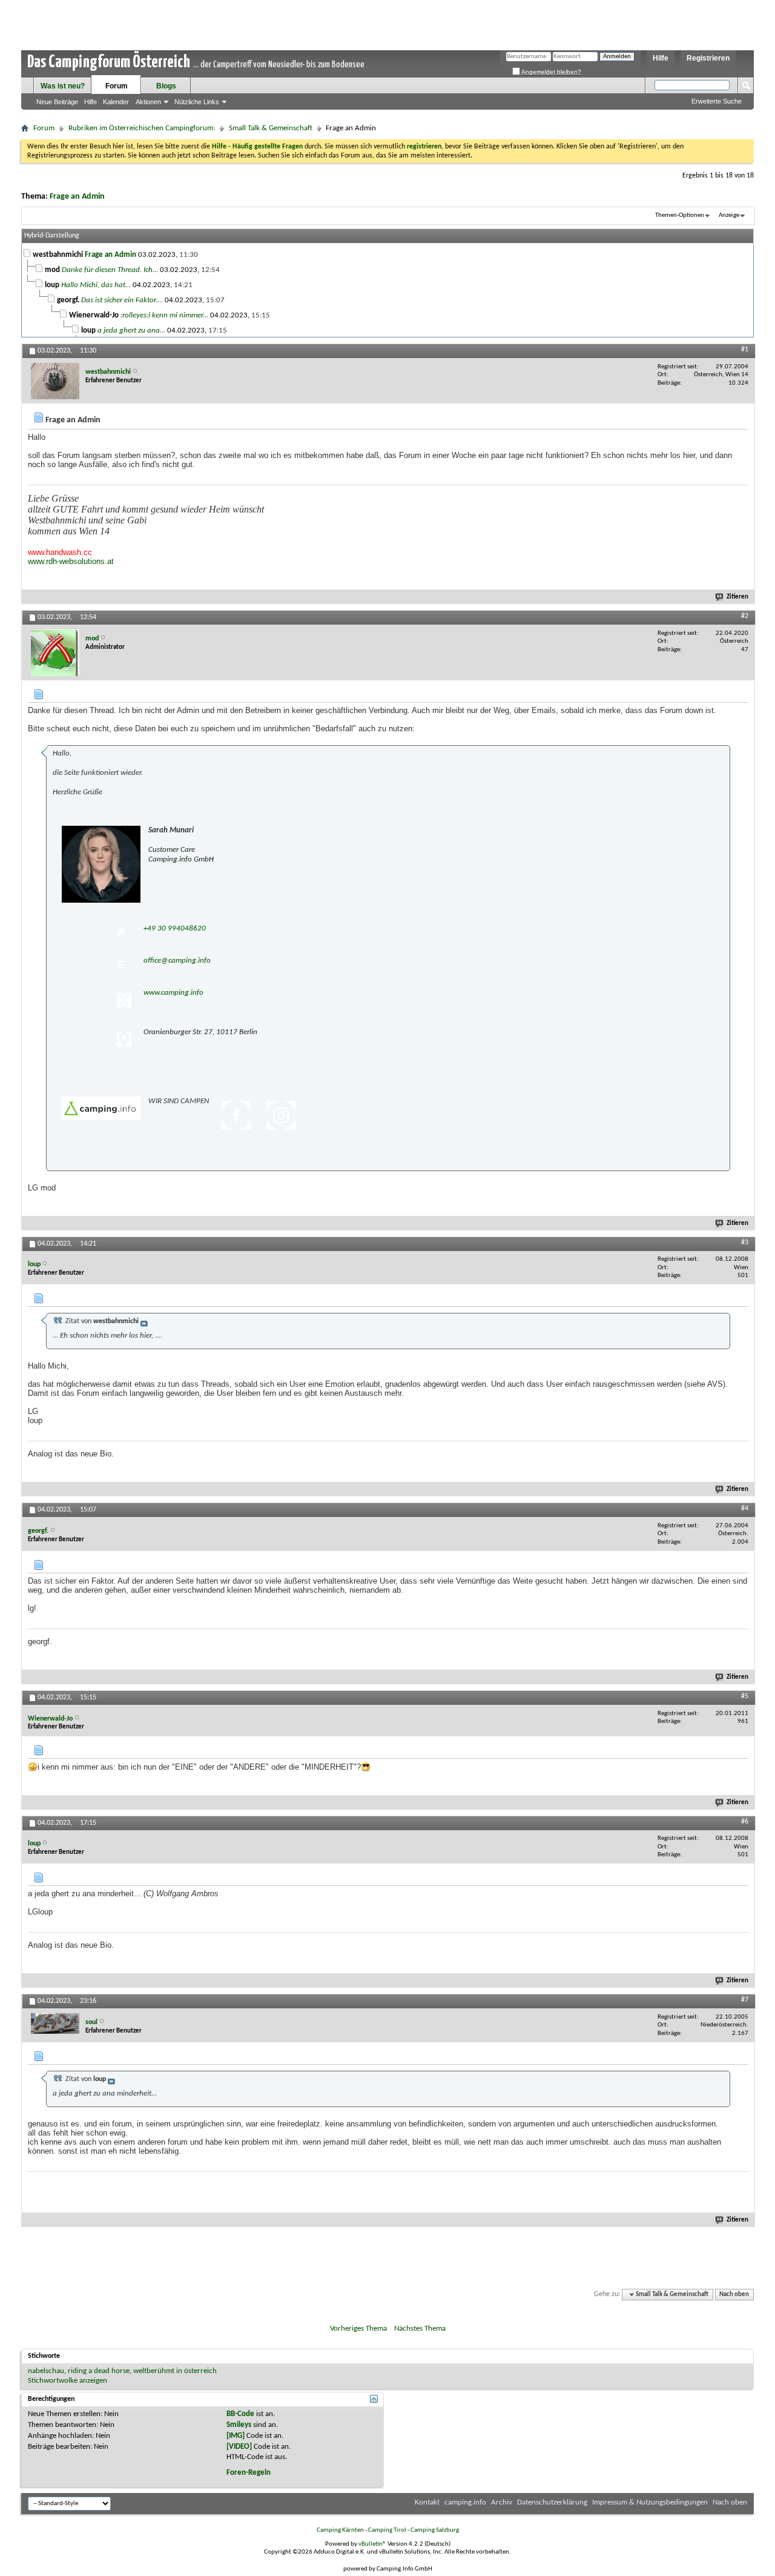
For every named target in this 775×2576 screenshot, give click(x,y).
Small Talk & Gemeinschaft (271, 128)
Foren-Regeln (249, 2473)
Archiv (502, 2502)
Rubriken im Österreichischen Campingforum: (142, 128)
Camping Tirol (387, 2530)
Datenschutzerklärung (552, 2502)
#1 (745, 350)
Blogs (166, 86)
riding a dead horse (99, 2371)
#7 (745, 2000)
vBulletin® (372, 2544)
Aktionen (148, 102)
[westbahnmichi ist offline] (55, 381)
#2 (745, 616)
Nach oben (734, 2295)
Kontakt (427, 2502)
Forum (117, 86)
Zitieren (737, 597)
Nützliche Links (197, 102)
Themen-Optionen (680, 215)
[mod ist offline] (55, 653)
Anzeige (729, 215)
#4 (745, 1509)
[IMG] (236, 2436)
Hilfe (661, 58)
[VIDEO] (239, 2447)
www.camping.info (173, 993)
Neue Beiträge (57, 102)
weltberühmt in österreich (175, 2371)
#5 (745, 1696)
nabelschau (46, 2371)
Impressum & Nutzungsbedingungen (650, 2502)
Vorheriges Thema (358, 2329)
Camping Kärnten (340, 2530)
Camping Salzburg (435, 2530)
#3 (745, 1243)
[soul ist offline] (55, 2023)
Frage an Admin (77, 197)
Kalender (116, 102)
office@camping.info (177, 961)
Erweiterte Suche (717, 101)
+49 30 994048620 (175, 928)
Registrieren (708, 58)
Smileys (239, 2425)
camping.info (465, 2502)
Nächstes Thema (420, 2329)
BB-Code (240, 2414)
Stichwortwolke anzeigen (68, 2381)
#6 (745, 1822)
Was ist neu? (63, 86)
